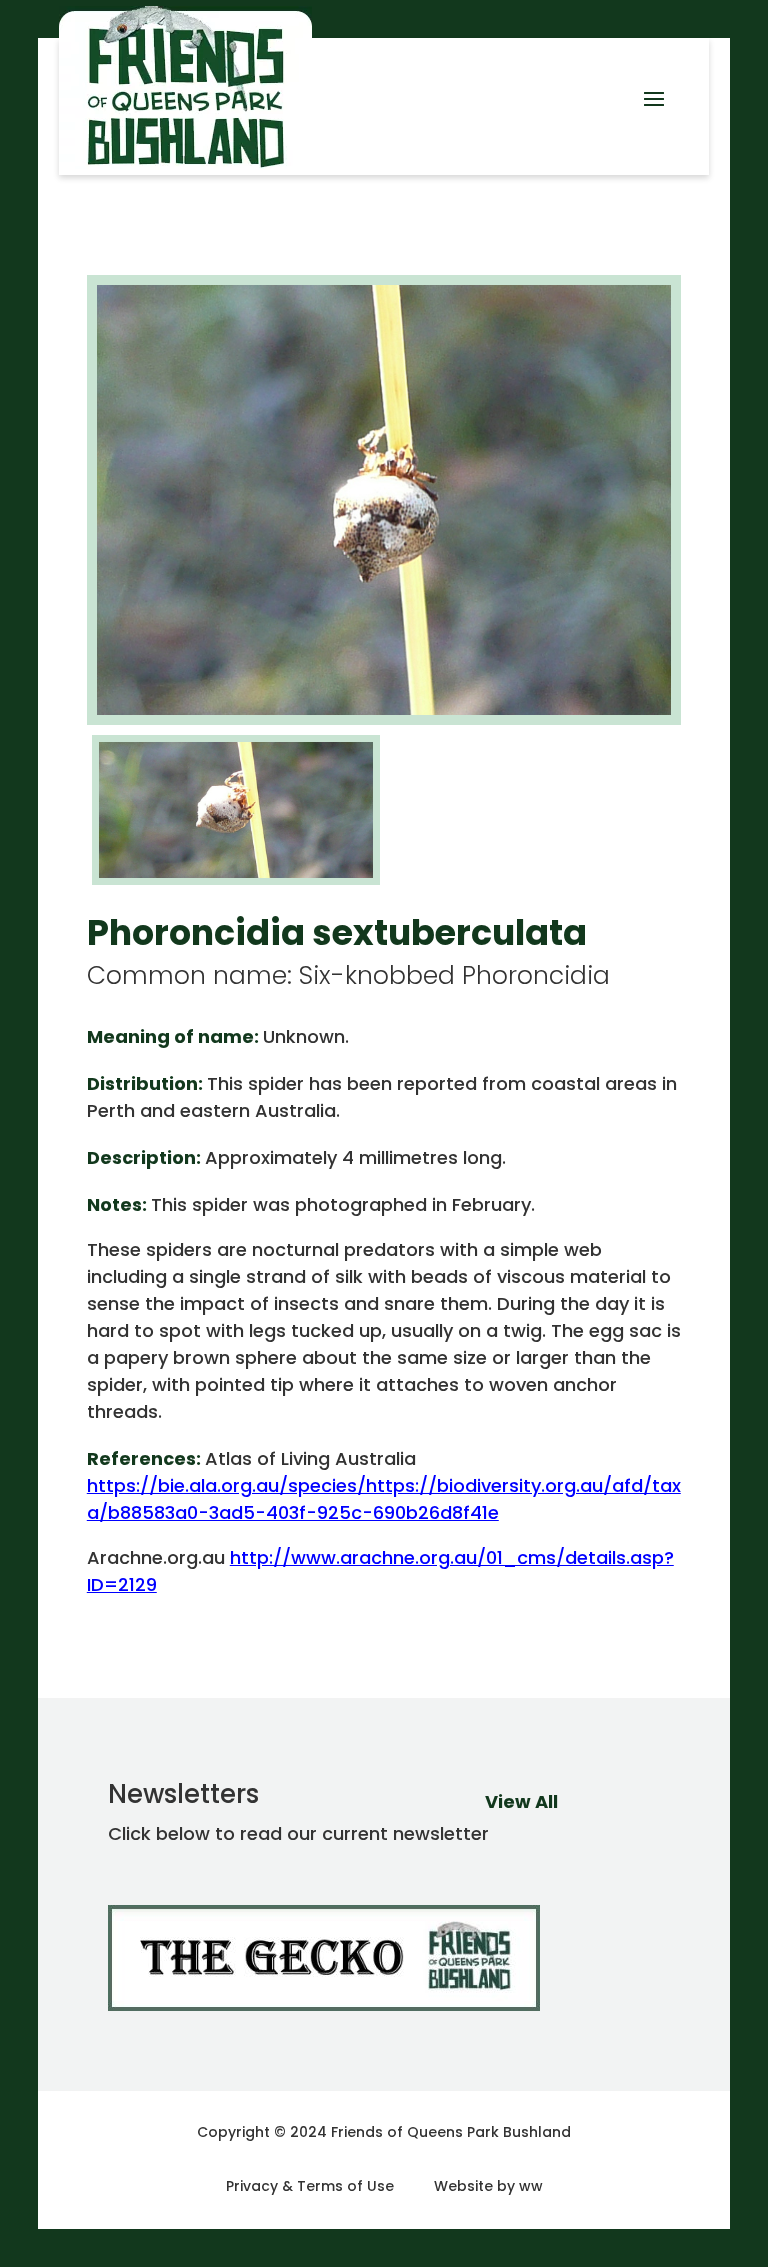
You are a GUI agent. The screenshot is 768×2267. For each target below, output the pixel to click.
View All (521, 1801)
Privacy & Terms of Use (310, 2186)
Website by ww (488, 2186)
